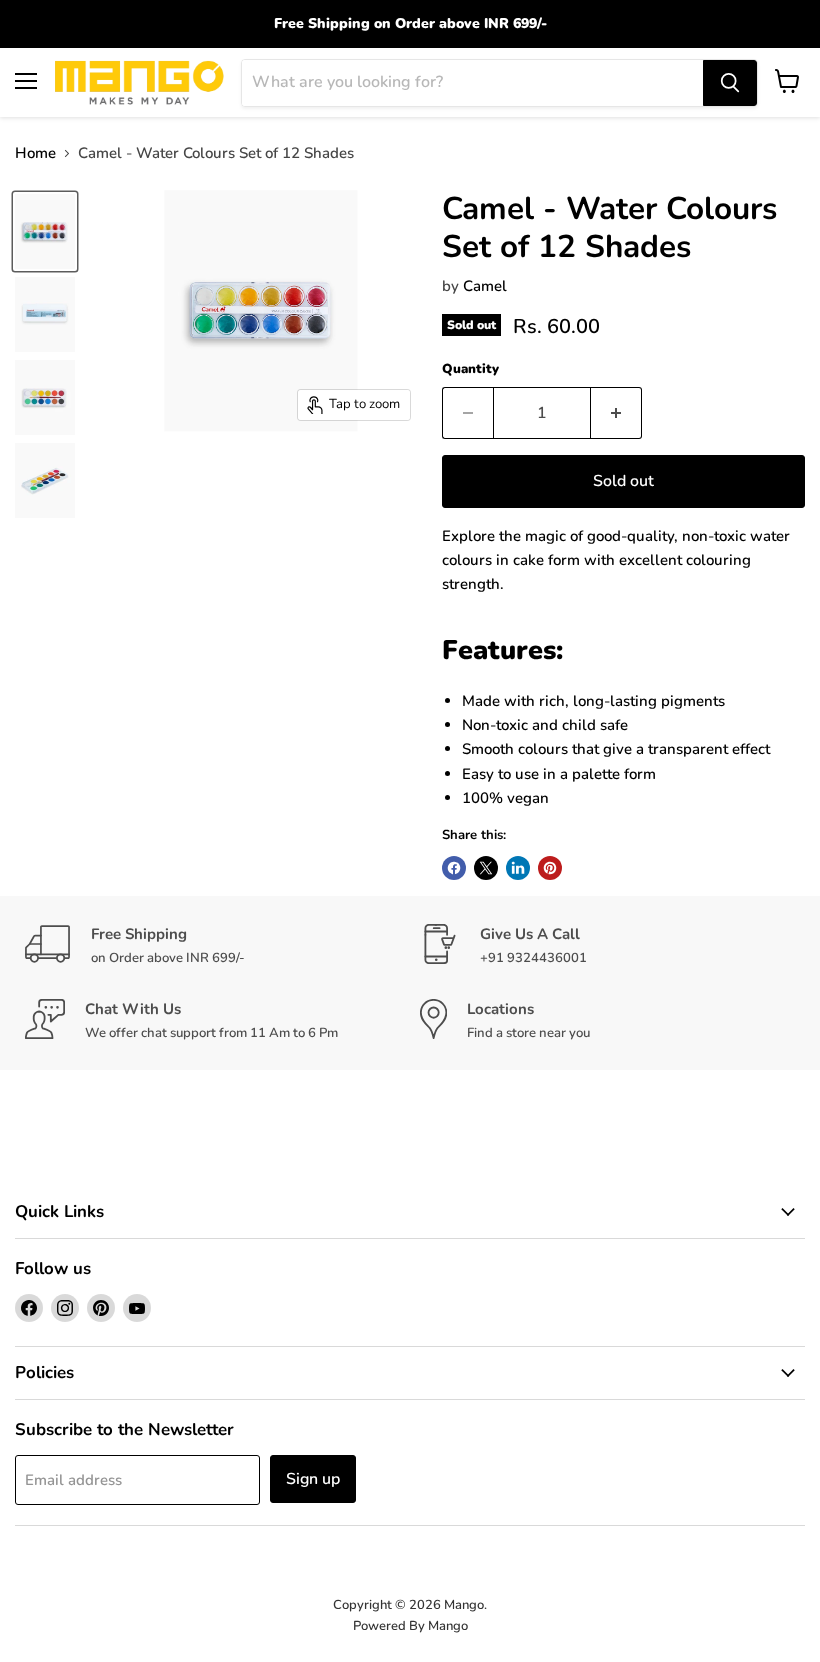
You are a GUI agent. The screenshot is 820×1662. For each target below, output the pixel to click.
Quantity (470, 369)
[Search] (730, 83)
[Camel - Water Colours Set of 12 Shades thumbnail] (45, 231)
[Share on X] (486, 868)
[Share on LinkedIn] (518, 868)
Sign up (313, 1479)
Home (35, 153)
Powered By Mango (410, 1626)
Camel (485, 286)
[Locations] (607, 1020)
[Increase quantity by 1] (616, 413)
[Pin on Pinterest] (550, 868)
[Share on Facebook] (454, 868)
